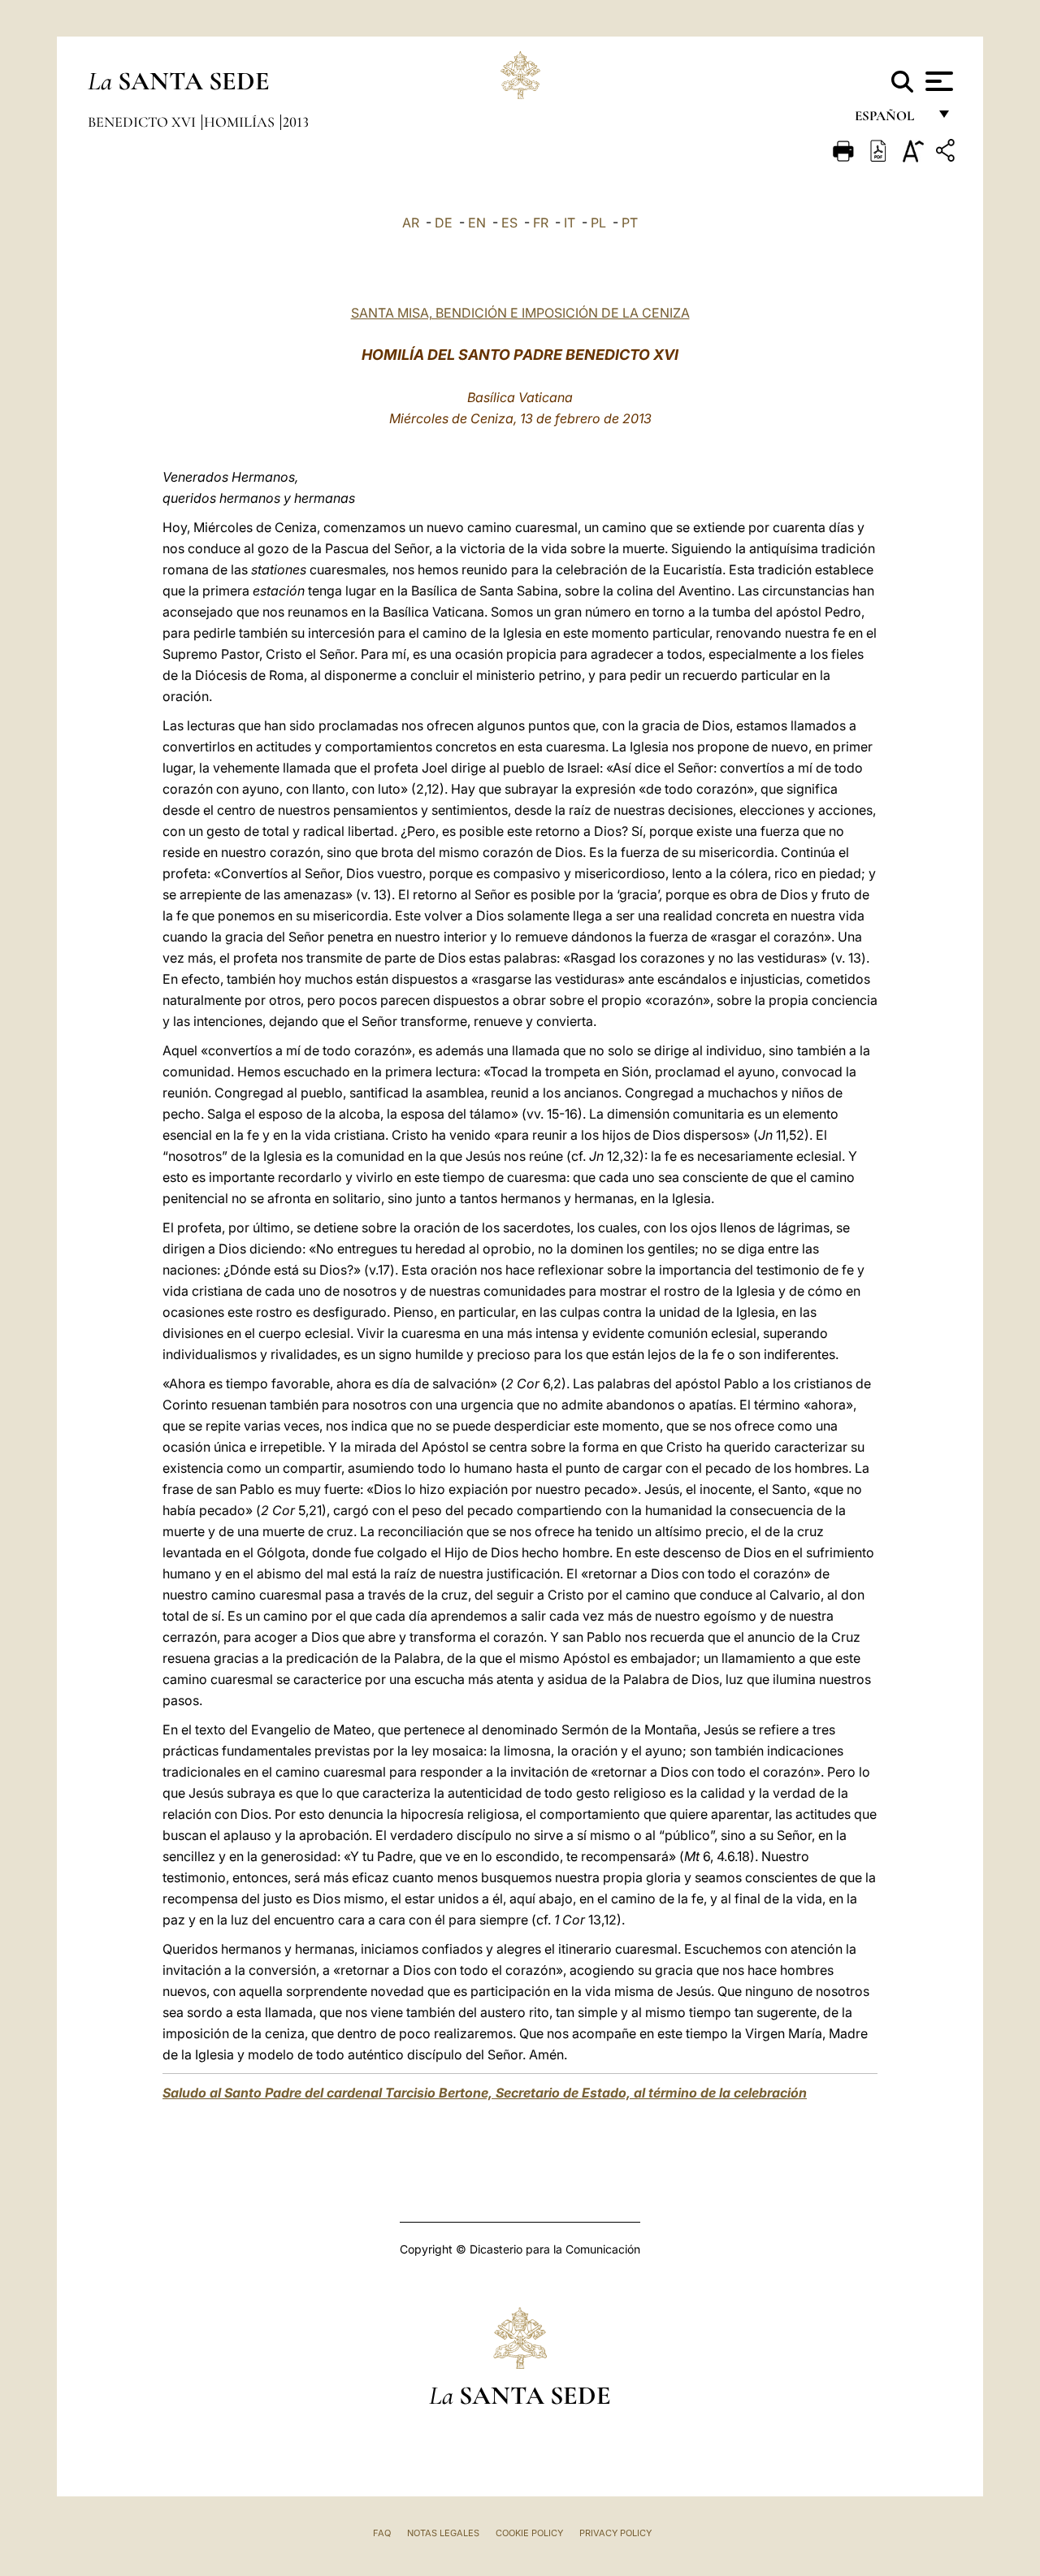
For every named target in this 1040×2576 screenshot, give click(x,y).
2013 (296, 122)
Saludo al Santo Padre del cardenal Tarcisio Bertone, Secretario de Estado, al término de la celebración (485, 2093)
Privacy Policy (615, 2533)
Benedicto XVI (143, 122)
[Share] (947, 153)
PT (630, 223)
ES (509, 223)
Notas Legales (443, 2533)
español (891, 120)
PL (598, 223)
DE (444, 223)
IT (570, 223)
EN (477, 223)
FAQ (382, 2533)
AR (411, 223)
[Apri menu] (937, 81)
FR (541, 223)
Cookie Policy (529, 2533)
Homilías (241, 122)
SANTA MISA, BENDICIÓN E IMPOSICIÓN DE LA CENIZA (520, 313)
